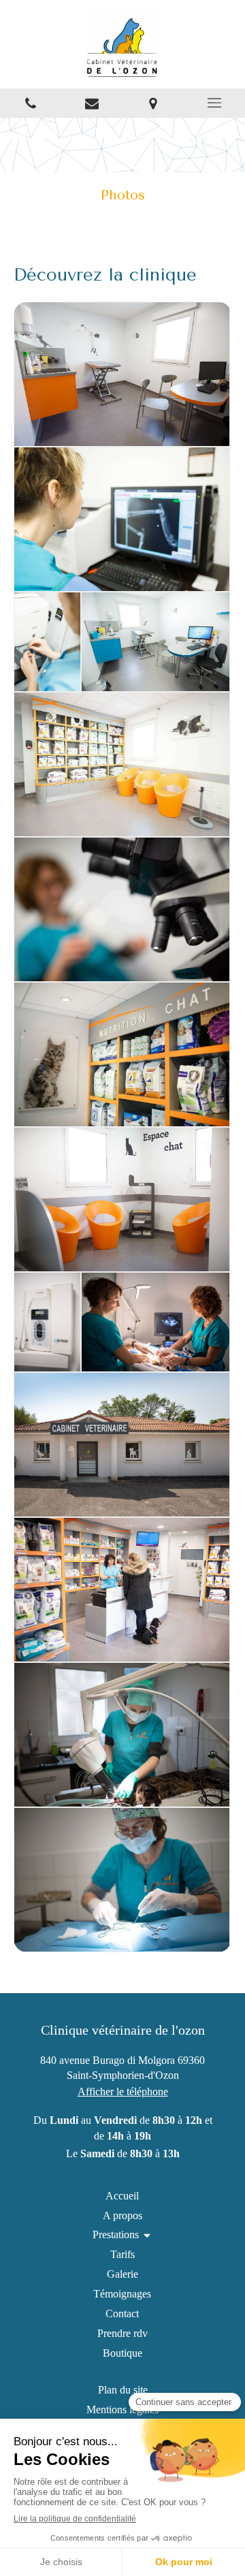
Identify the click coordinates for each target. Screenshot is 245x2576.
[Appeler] (31, 103)
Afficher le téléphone (123, 2092)
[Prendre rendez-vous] (92, 103)
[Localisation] (153, 103)
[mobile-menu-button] (214, 103)
